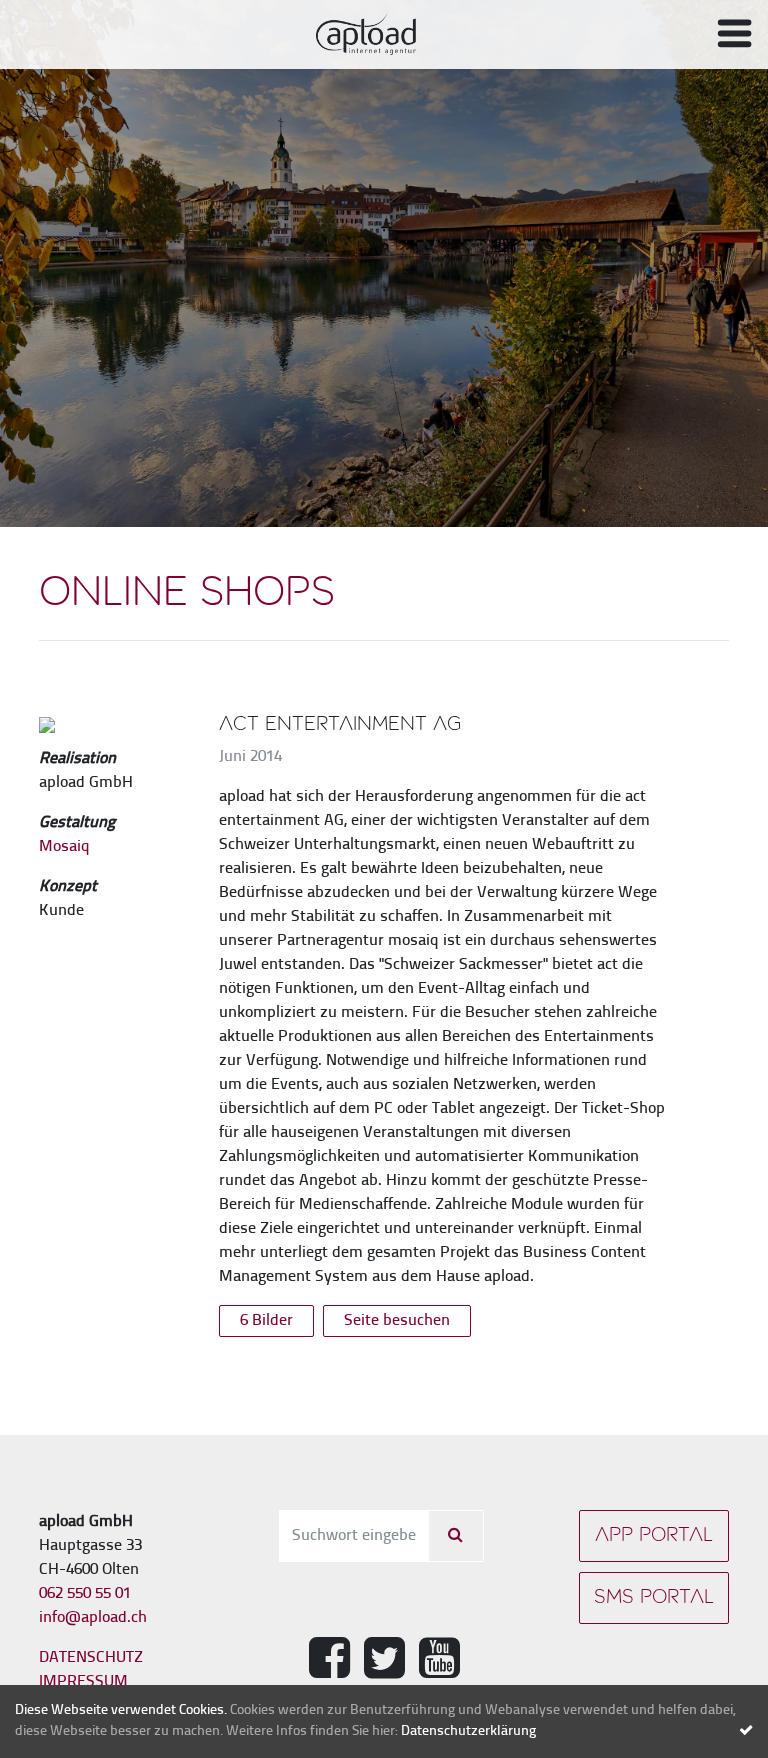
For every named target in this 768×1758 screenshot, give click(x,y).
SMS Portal (654, 1598)
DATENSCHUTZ (91, 1658)
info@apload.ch (93, 1618)
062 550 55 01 (85, 1594)
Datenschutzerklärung (468, 1731)
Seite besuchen (397, 1321)
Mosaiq (64, 847)
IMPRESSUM (83, 1682)
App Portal (654, 1536)
